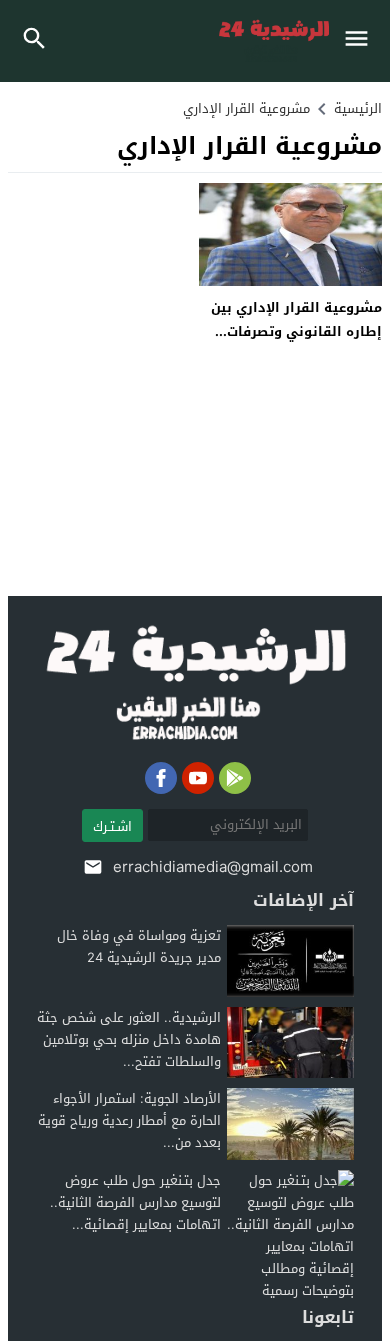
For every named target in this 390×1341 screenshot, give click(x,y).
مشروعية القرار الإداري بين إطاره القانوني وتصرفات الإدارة (296, 331)
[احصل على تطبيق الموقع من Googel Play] (235, 778)
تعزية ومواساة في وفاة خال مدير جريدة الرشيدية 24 (139, 946)
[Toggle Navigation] (361, 41)
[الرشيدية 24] (195, 684)
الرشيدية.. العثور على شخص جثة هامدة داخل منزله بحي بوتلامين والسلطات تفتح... (129, 1039)
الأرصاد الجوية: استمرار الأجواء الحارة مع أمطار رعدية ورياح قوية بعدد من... (129, 1120)
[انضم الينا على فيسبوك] (161, 778)
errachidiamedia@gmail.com (213, 867)
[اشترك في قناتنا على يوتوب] (198, 778)
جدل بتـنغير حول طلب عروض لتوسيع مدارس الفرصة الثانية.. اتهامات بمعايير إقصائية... (135, 1202)
